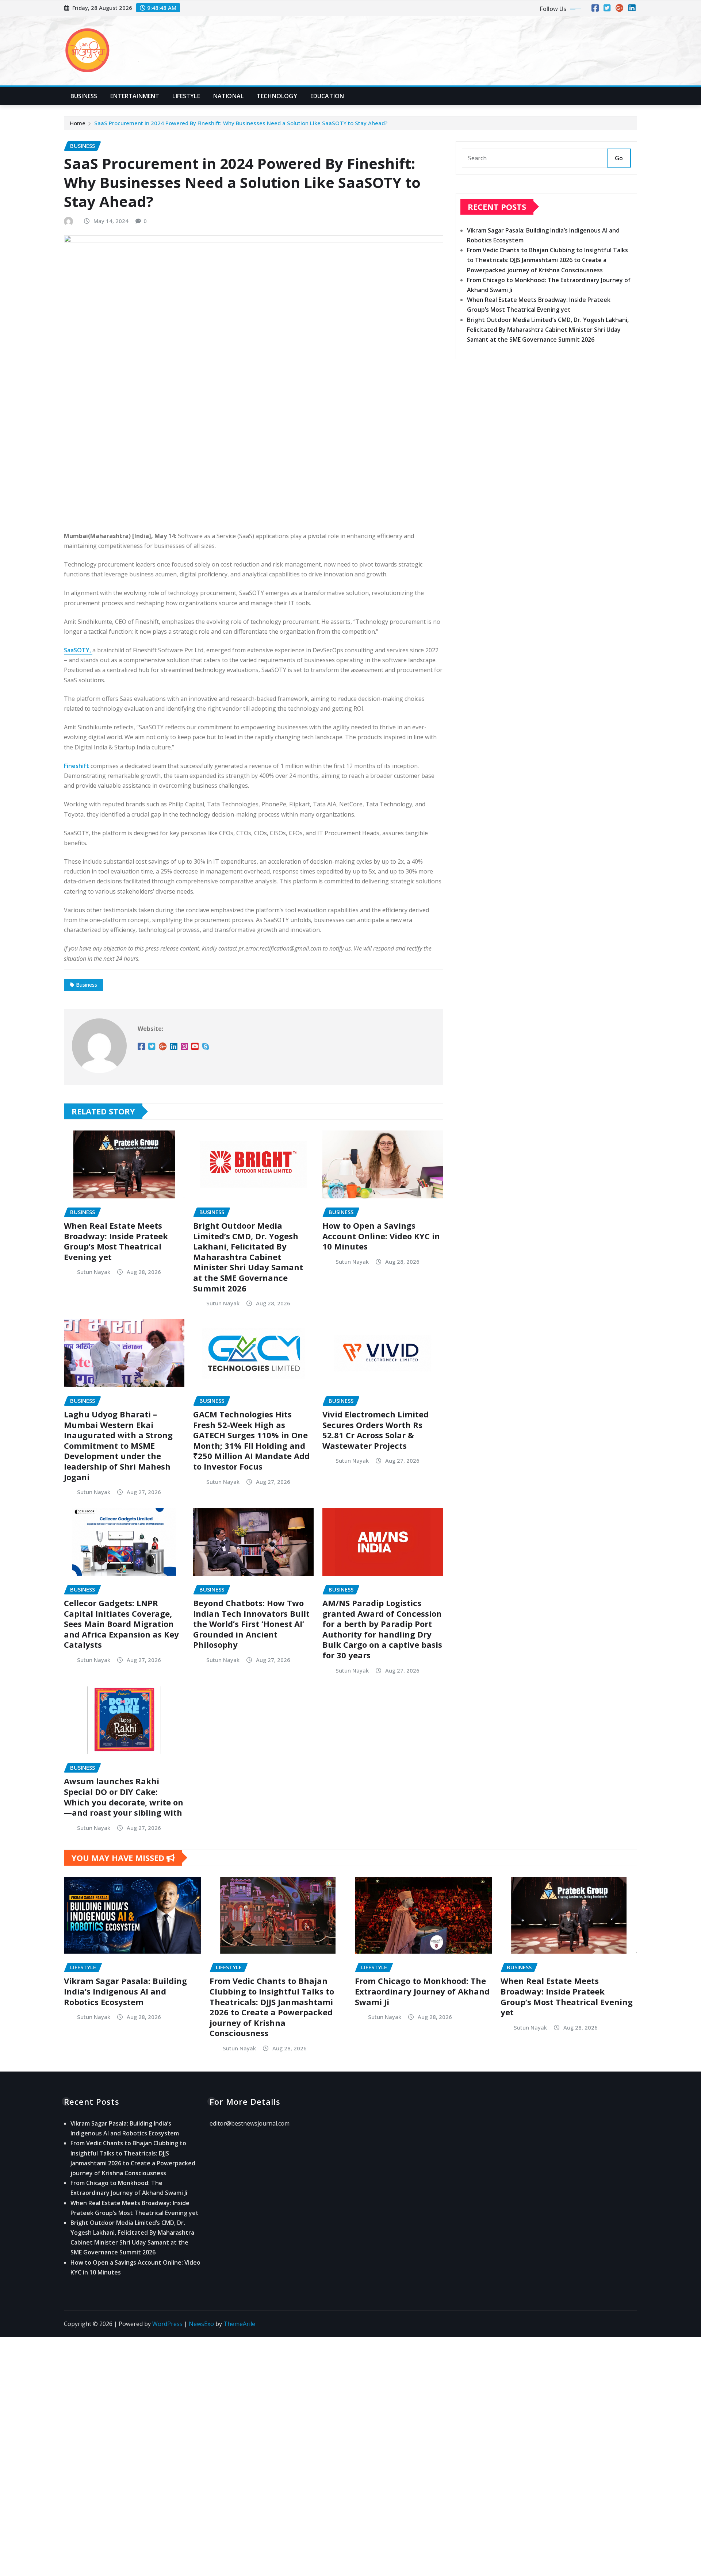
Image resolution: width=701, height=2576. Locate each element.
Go (619, 158)
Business (84, 96)
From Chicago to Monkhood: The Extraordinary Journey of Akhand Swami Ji (422, 1991)
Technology (277, 96)
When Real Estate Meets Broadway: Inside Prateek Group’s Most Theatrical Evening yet (116, 1241)
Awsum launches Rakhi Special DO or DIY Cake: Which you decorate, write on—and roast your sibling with (124, 1797)
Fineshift (76, 766)
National (228, 96)
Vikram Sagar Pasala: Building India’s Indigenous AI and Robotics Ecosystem (125, 1991)
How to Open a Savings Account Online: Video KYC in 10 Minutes (381, 1236)
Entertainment (135, 96)
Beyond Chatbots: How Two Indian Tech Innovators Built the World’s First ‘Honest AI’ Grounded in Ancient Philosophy (251, 1624)
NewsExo (201, 2324)
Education (327, 96)
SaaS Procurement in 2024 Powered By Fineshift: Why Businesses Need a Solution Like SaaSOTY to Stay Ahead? (241, 123)
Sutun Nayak (94, 1272)
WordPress (167, 2324)
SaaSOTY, (78, 650)
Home (78, 123)
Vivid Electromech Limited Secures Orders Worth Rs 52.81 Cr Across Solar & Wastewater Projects (376, 1430)
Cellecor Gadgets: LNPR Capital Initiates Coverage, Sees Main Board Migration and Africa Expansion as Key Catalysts (121, 1624)
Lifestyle (186, 96)
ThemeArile (239, 2324)
